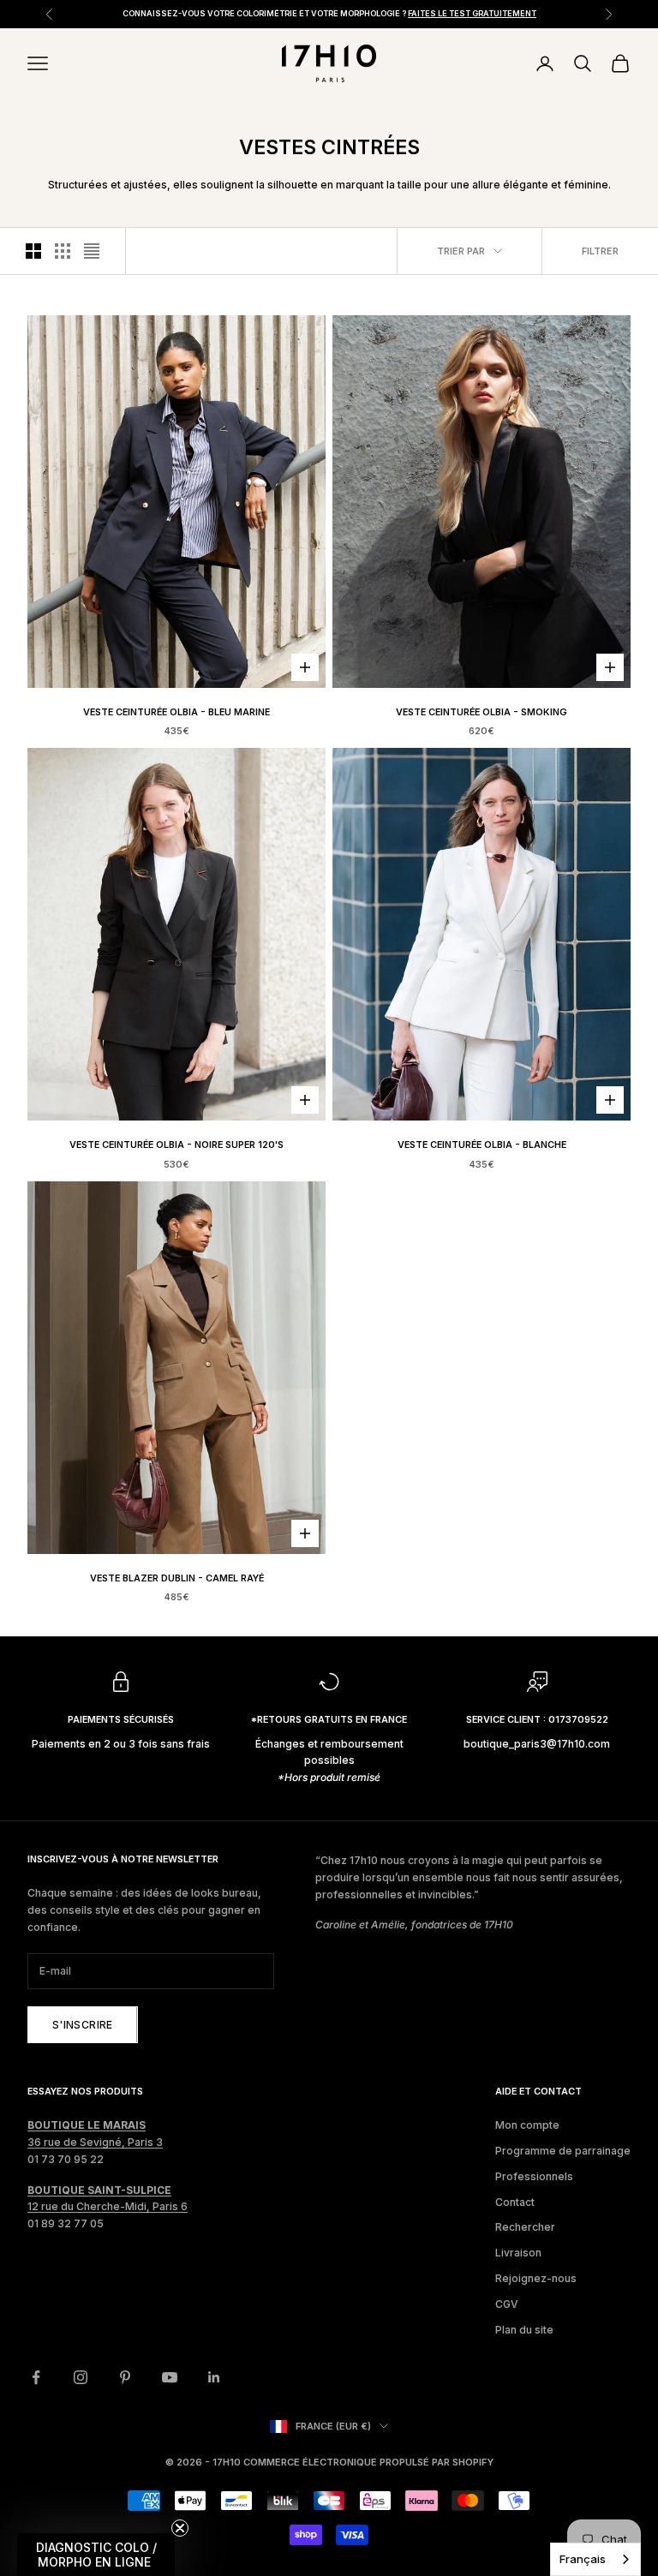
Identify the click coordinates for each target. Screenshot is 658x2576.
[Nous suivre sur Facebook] (36, 2377)
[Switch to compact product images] (92, 251)
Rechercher (525, 2227)
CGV (507, 2304)
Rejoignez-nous (536, 2278)
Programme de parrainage (563, 2151)
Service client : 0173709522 (537, 1720)
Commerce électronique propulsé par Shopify (368, 2462)
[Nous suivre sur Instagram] (81, 2377)
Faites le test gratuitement (472, 13)
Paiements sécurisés (121, 1720)
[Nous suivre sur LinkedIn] (214, 2377)
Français (583, 2559)
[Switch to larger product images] (33, 251)
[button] (96, 2555)
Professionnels (534, 2176)
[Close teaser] (180, 2528)
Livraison (518, 2253)
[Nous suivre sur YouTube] (170, 2377)
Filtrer (600, 251)
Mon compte (527, 2125)
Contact (515, 2202)
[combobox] (595, 2559)
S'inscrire (83, 2025)
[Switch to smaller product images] (63, 251)
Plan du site (524, 2330)
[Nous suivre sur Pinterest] (125, 2377)
